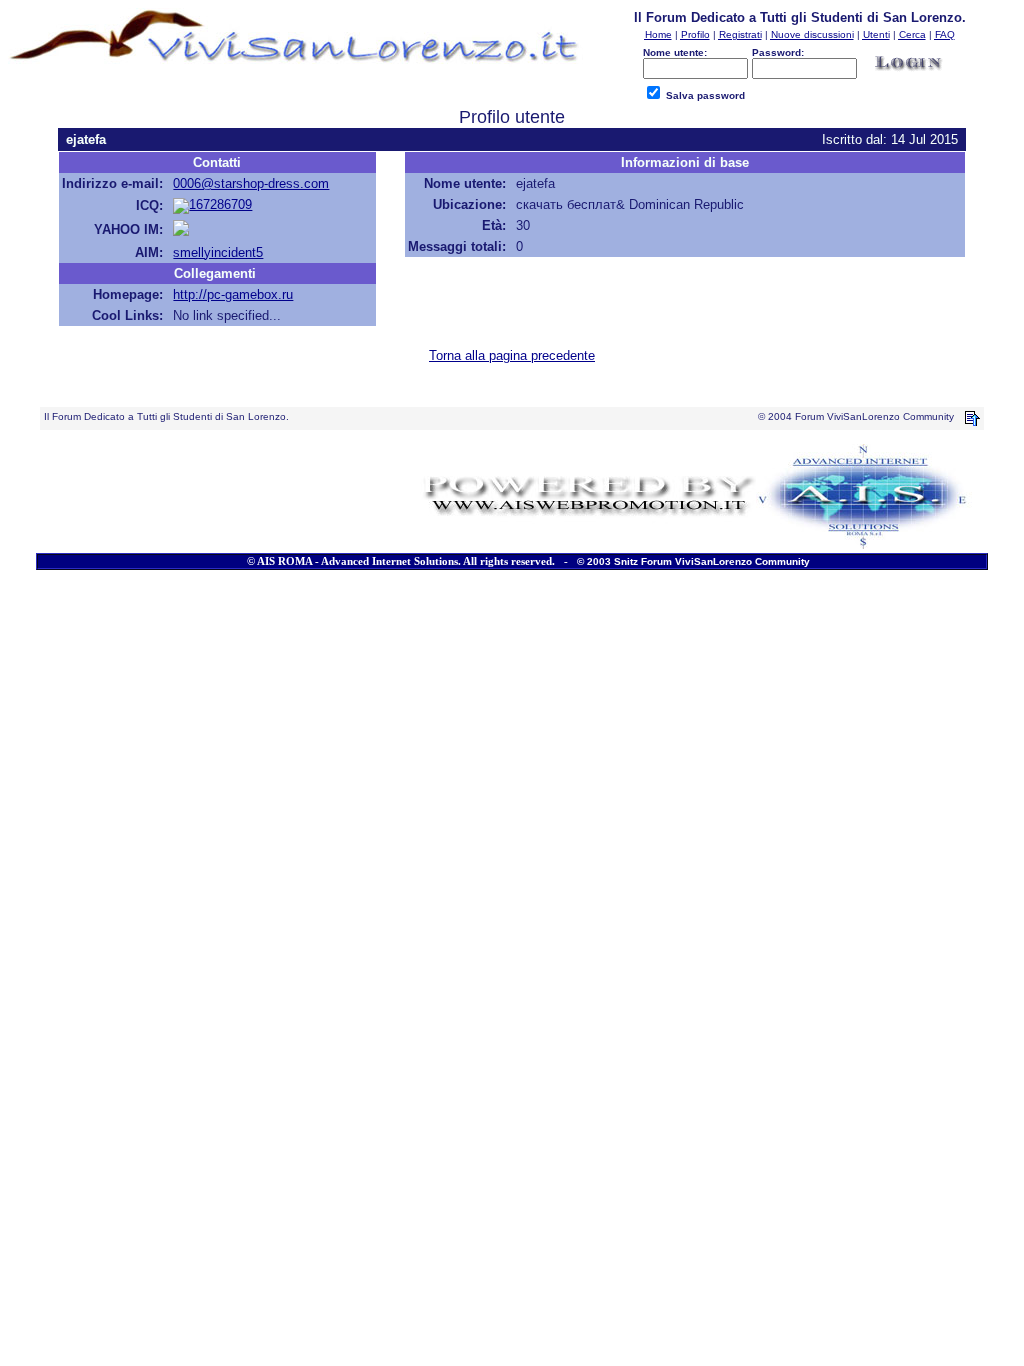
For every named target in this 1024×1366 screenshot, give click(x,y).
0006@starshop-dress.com (251, 183)
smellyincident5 (218, 252)
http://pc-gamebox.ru (233, 294)
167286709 (220, 204)
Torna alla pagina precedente (512, 355)
